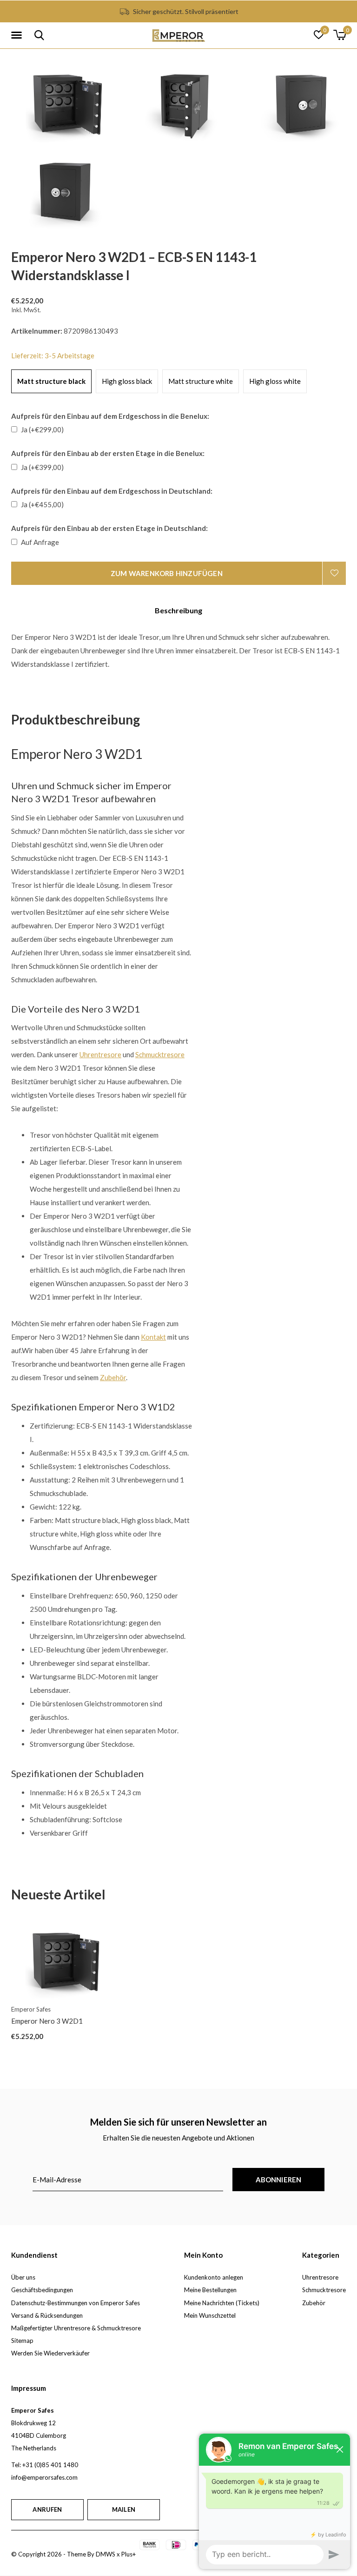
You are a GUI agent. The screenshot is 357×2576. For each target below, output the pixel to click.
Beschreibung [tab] (178, 610)
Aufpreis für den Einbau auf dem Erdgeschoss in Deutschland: (112, 491)
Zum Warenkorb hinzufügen (167, 573)
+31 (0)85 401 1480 (50, 2465)
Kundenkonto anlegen (214, 2277)
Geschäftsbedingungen (42, 2290)
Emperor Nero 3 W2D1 (47, 2021)
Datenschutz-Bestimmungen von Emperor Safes (76, 2303)
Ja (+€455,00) (42, 504)
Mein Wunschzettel (210, 2315)
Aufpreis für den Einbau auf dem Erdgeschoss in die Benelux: (110, 416)
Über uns (23, 2277)
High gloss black (127, 381)
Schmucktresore (324, 2290)
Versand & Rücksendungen (47, 2315)
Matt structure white (201, 381)
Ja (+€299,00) (42, 429)
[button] (18, 35)
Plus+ (129, 2554)
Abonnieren (279, 2180)
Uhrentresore (320, 2277)
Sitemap (22, 2341)
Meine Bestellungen (210, 2290)
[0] (340, 35)
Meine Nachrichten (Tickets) (222, 2303)
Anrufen (47, 2509)
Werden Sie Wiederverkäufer (50, 2353)
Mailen (124, 2509)
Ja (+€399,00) (42, 467)
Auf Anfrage (40, 542)
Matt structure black (51, 381)
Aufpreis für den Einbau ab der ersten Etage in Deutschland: (109, 528)
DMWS (106, 2554)
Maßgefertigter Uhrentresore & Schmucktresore (76, 2328)
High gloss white (275, 381)
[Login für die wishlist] (334, 573)
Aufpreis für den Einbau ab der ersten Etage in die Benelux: (108, 453)
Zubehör (314, 2303)
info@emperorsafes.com (44, 2477)
